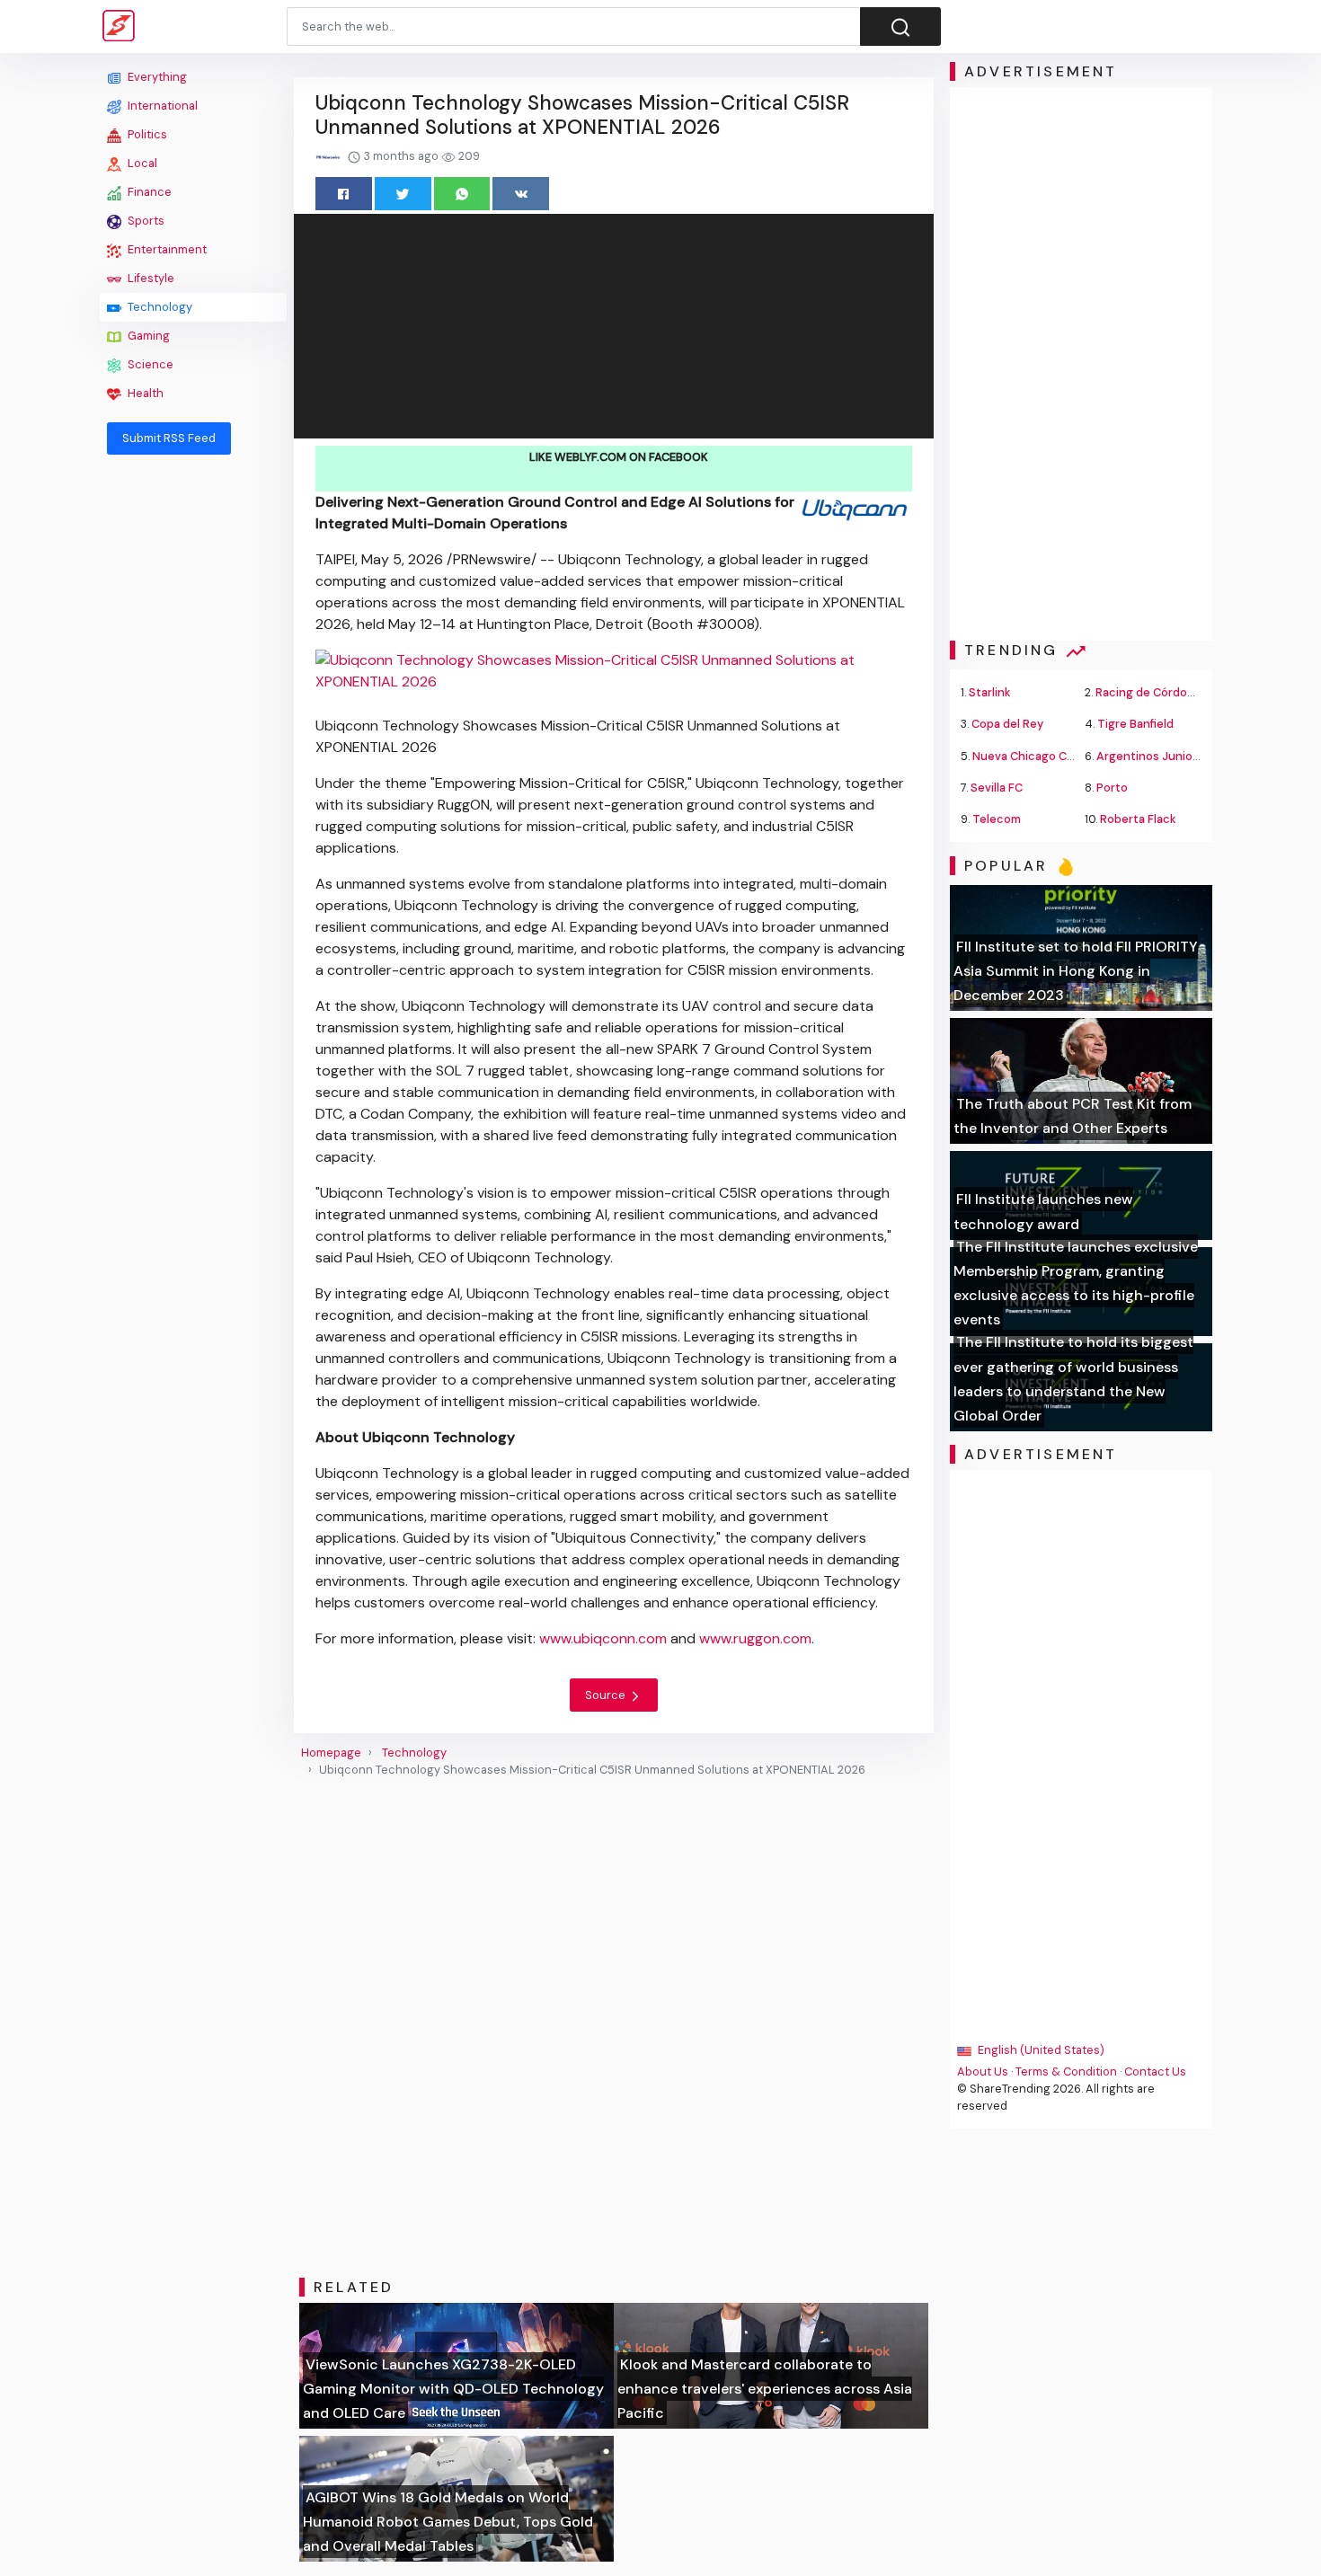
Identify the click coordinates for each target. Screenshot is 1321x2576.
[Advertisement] (193, 739)
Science (149, 364)
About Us (983, 2071)
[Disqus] (614, 2028)
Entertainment (166, 249)
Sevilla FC (997, 788)
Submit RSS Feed (169, 438)
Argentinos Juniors (1150, 756)
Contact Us (1155, 2071)
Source (607, 1695)
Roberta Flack (1138, 819)
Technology (159, 307)
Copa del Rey (1007, 724)
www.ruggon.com (755, 1638)
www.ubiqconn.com (603, 1638)
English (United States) (1040, 2050)
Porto (1112, 788)
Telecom (997, 819)
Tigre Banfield (1135, 724)
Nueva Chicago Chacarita (1042, 756)
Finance (148, 192)
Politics (146, 134)
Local (141, 163)
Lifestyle (150, 278)
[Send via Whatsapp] (462, 194)
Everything (156, 77)
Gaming (147, 336)
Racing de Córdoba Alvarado (1174, 692)
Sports (145, 221)
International (161, 106)
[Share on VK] (521, 194)
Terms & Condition (1066, 2071)
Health (144, 393)
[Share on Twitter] (403, 194)
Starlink (990, 692)
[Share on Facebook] (344, 194)
